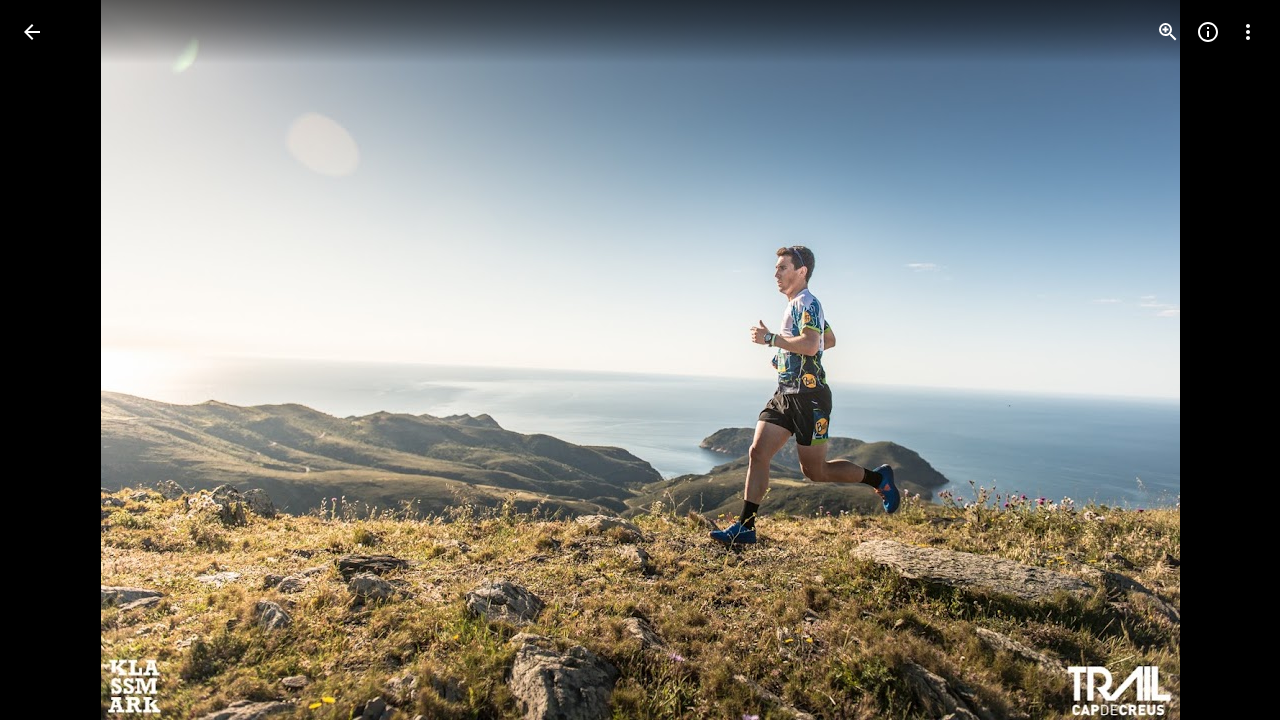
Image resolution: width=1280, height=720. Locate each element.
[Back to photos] (32, 32)
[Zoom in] (1168, 32)
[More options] (1248, 32)
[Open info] (1208, 32)
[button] (56, 360)
